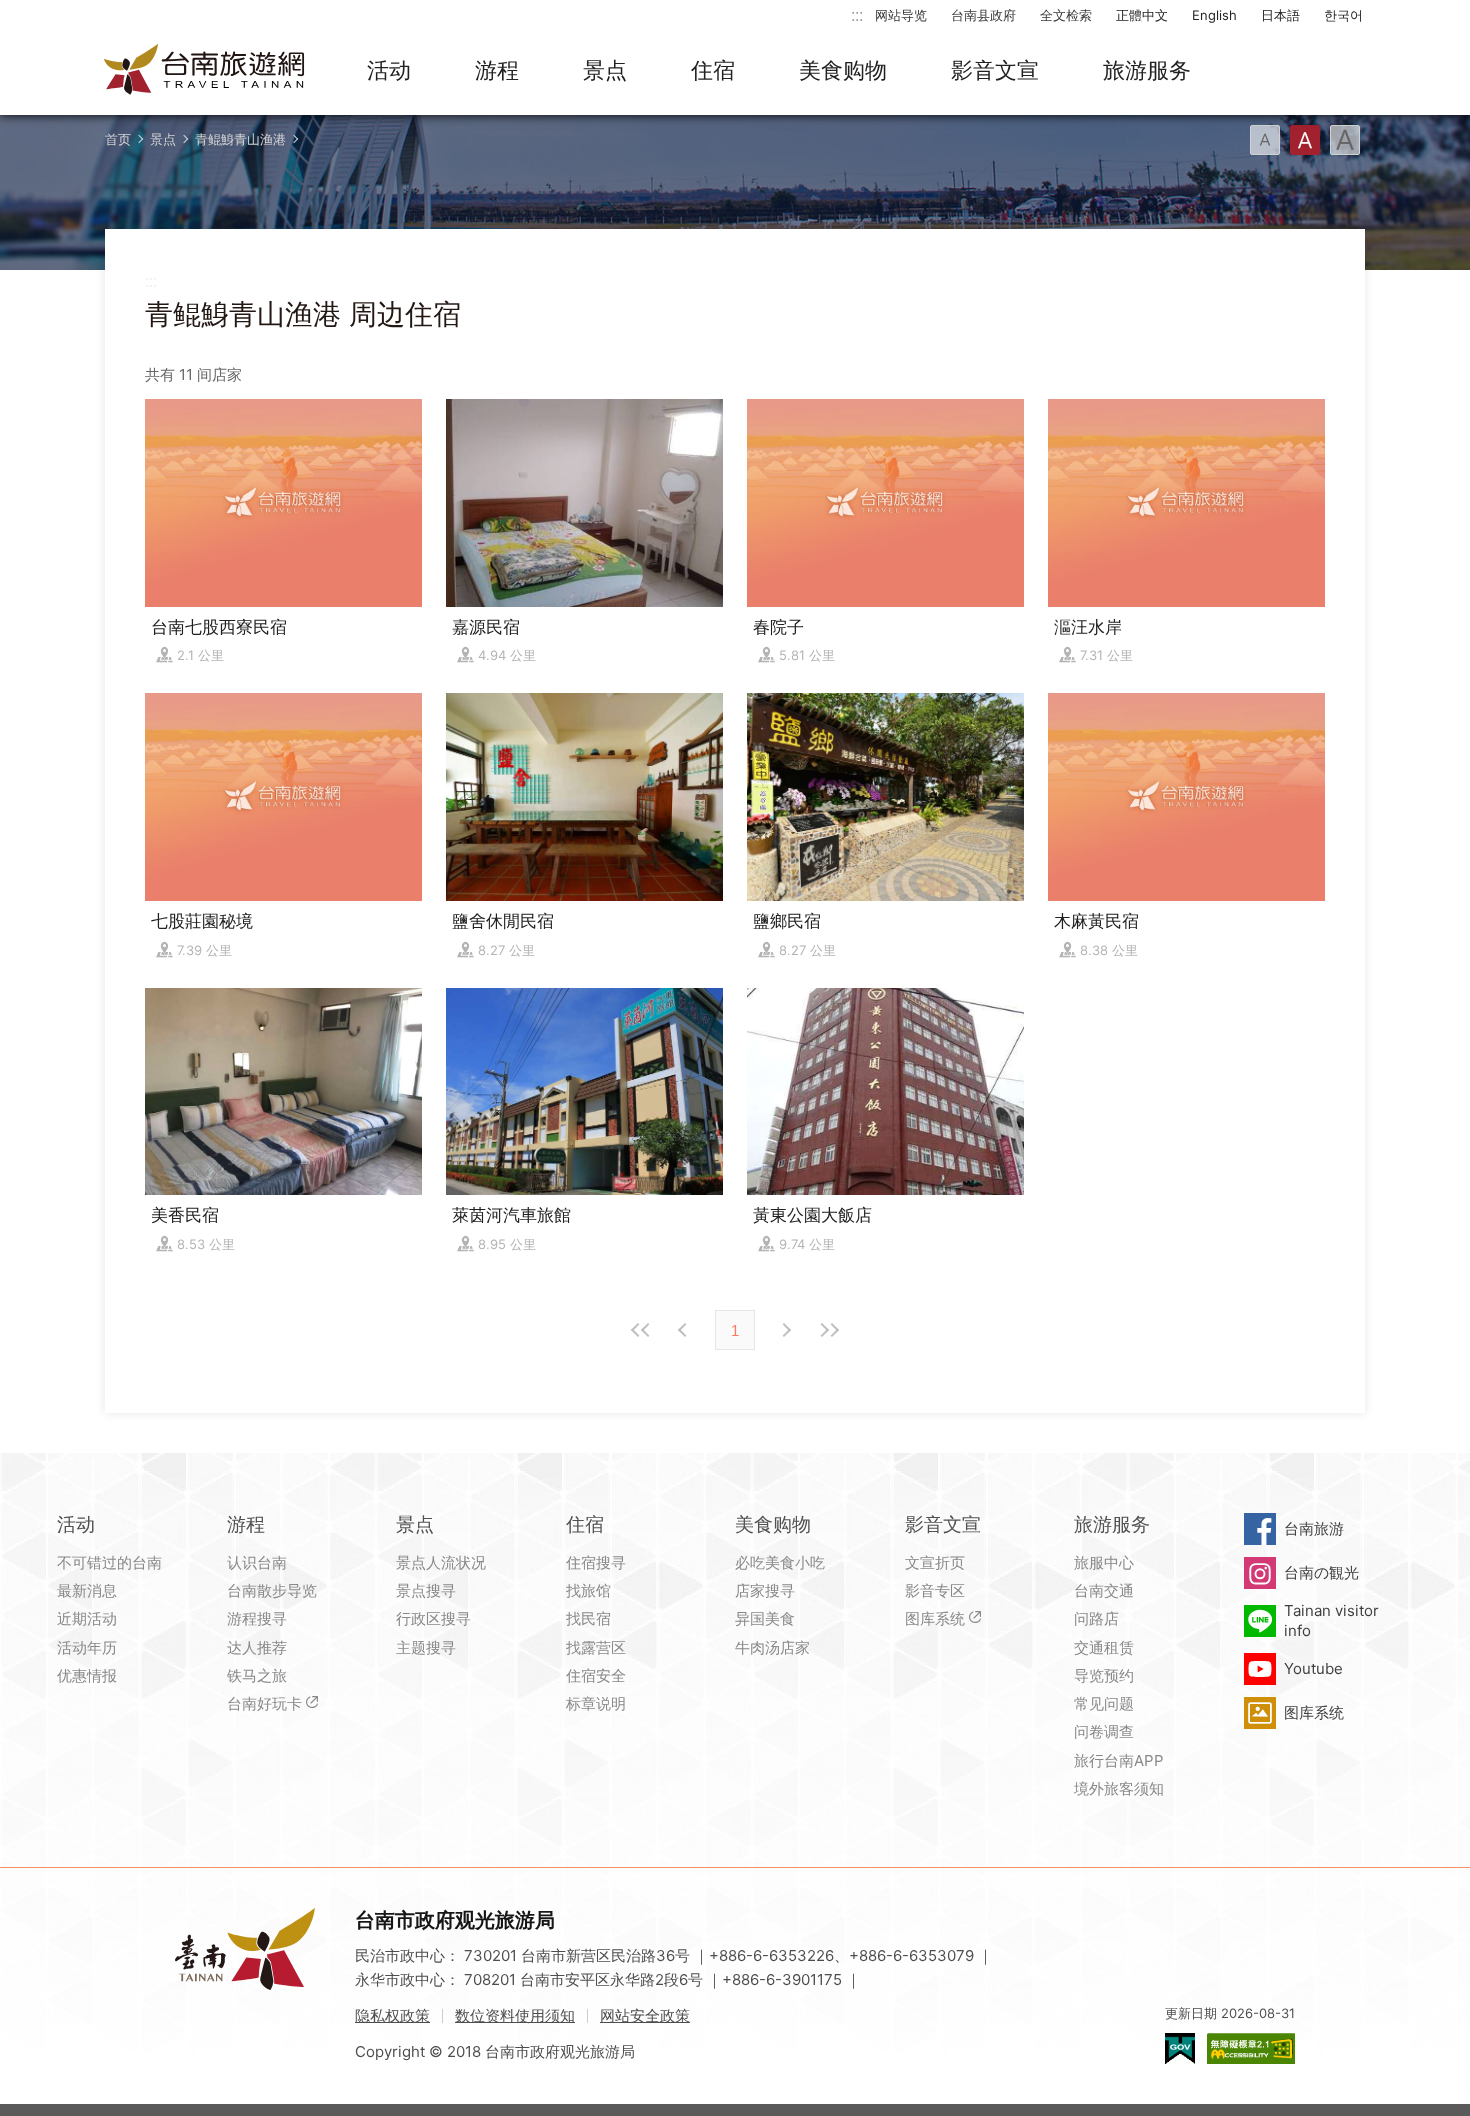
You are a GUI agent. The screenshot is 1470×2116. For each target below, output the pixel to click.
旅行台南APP (1119, 1760)
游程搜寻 (257, 1618)
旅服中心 (1104, 1562)
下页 (685, 1330)
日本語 (1280, 15)
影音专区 (935, 1590)
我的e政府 (1180, 2048)
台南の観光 (1321, 1572)
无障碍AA (1251, 2048)
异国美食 (765, 1618)
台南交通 (1104, 1590)
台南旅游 (1314, 1528)
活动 (389, 70)
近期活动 (87, 1618)
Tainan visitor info (1331, 1620)
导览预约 (1104, 1675)
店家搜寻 (765, 1590)
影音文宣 (995, 70)
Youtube (1313, 1668)
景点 (605, 70)
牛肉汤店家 (772, 1647)
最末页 (829, 1330)
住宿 (713, 70)
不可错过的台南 (109, 1562)
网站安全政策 (645, 2015)
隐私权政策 (392, 2015)
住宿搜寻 (596, 1562)
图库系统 (935, 1618)
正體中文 (1142, 15)
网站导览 (901, 15)
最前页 (641, 1330)
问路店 (1096, 1618)
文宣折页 (935, 1562)
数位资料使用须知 (515, 2015)
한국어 (1343, 15)
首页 (118, 139)
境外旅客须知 (1119, 1788)
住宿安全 (596, 1675)
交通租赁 (1104, 1647)
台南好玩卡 (264, 1703)
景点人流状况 (441, 1562)
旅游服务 (1147, 70)
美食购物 (843, 70)
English (1214, 15)
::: (857, 14)
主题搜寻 (426, 1647)
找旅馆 (588, 1590)
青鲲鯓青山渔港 (240, 139)
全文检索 (1066, 15)
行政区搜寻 (433, 1618)
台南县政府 (983, 15)
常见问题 (1104, 1703)
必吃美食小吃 (780, 1562)
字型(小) (1265, 140)
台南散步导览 (272, 1590)
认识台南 (257, 1562)
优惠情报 (87, 1675)
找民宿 (588, 1618)
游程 (497, 70)
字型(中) (1305, 140)
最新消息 (87, 1590)
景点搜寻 (426, 1590)
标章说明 (596, 1703)
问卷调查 (1104, 1731)
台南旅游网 (205, 71)
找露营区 (596, 1647)
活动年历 (87, 1647)
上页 (785, 1330)
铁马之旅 (257, 1675)
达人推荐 (257, 1647)
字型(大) (1345, 140)
